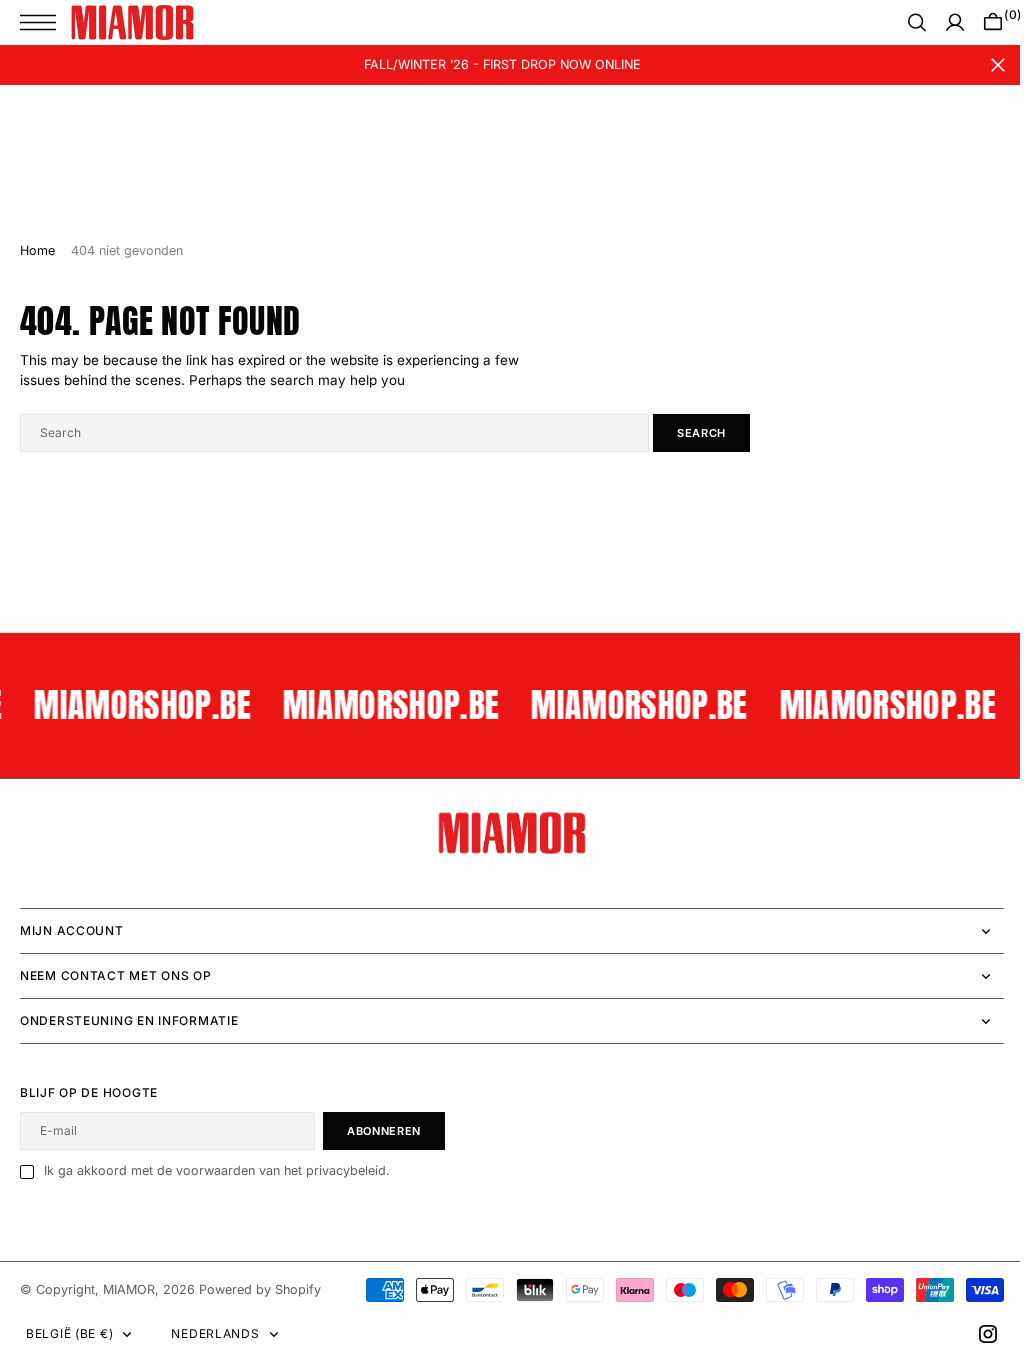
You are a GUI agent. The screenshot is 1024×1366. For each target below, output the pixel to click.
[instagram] (973, 1334)
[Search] (902, 22)
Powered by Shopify (260, 1289)
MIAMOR (129, 1289)
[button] (43, 22)
